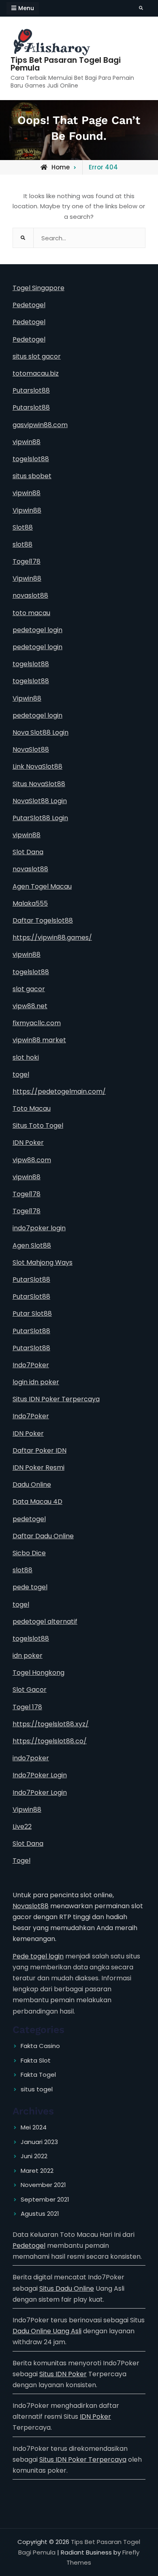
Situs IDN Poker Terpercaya (56, 1399)
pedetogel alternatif (45, 1621)
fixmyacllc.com (37, 1023)
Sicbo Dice (29, 1553)
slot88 (22, 544)
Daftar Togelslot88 (43, 920)
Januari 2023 (39, 2142)
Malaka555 (30, 903)
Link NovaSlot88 (37, 766)
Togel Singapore (38, 288)
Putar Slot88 (32, 1314)
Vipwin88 (27, 510)
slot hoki (26, 1057)
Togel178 (27, 561)
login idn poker (36, 1382)
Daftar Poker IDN (39, 1450)
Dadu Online (32, 1485)
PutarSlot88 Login (40, 818)
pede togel (30, 1587)
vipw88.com (32, 1160)
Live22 (22, 1827)
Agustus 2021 (40, 2214)
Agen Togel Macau (42, 886)
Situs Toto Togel (38, 1126)
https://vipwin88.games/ (52, 937)
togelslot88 (31, 459)
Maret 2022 (37, 2171)
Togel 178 (27, 1707)
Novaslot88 (31, 1906)
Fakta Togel (38, 2075)
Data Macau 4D (37, 1502)
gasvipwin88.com (40, 425)
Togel (21, 1861)
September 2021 (45, 2199)
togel (21, 1074)
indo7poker (31, 1758)
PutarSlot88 (31, 1279)
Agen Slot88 (32, 1245)
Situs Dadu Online (67, 2288)
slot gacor (29, 989)
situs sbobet (32, 476)
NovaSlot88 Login (40, 801)
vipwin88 (27, 442)
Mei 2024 (34, 2127)
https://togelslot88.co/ (50, 1741)
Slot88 (23, 527)
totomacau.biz (36, 373)
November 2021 (43, 2185)
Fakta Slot (36, 2060)
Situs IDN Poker (63, 2374)
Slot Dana (28, 852)
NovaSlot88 (31, 749)
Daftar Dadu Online (43, 1536)
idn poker (28, 1656)
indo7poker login (39, 1228)
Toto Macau (32, 1108)
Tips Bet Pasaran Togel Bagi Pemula (66, 64)
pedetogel (29, 1519)
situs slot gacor (37, 356)
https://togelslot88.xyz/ (51, 1724)
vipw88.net (30, 1006)
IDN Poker (28, 1143)
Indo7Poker (31, 1365)
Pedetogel (29, 305)
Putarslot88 (31, 390)
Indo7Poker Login (40, 1775)
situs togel (37, 2089)
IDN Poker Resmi (38, 1468)
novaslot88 (30, 595)
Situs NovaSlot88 (39, 784)
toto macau (31, 613)
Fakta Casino (40, 2046)
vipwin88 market (39, 1040)
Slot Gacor (30, 1690)
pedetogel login (37, 630)
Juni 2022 (34, 2156)
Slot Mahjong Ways (43, 1262)
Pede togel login (38, 1956)
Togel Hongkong (38, 1673)
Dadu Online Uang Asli (47, 2331)
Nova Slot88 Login (41, 732)
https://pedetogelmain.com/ (59, 1091)
